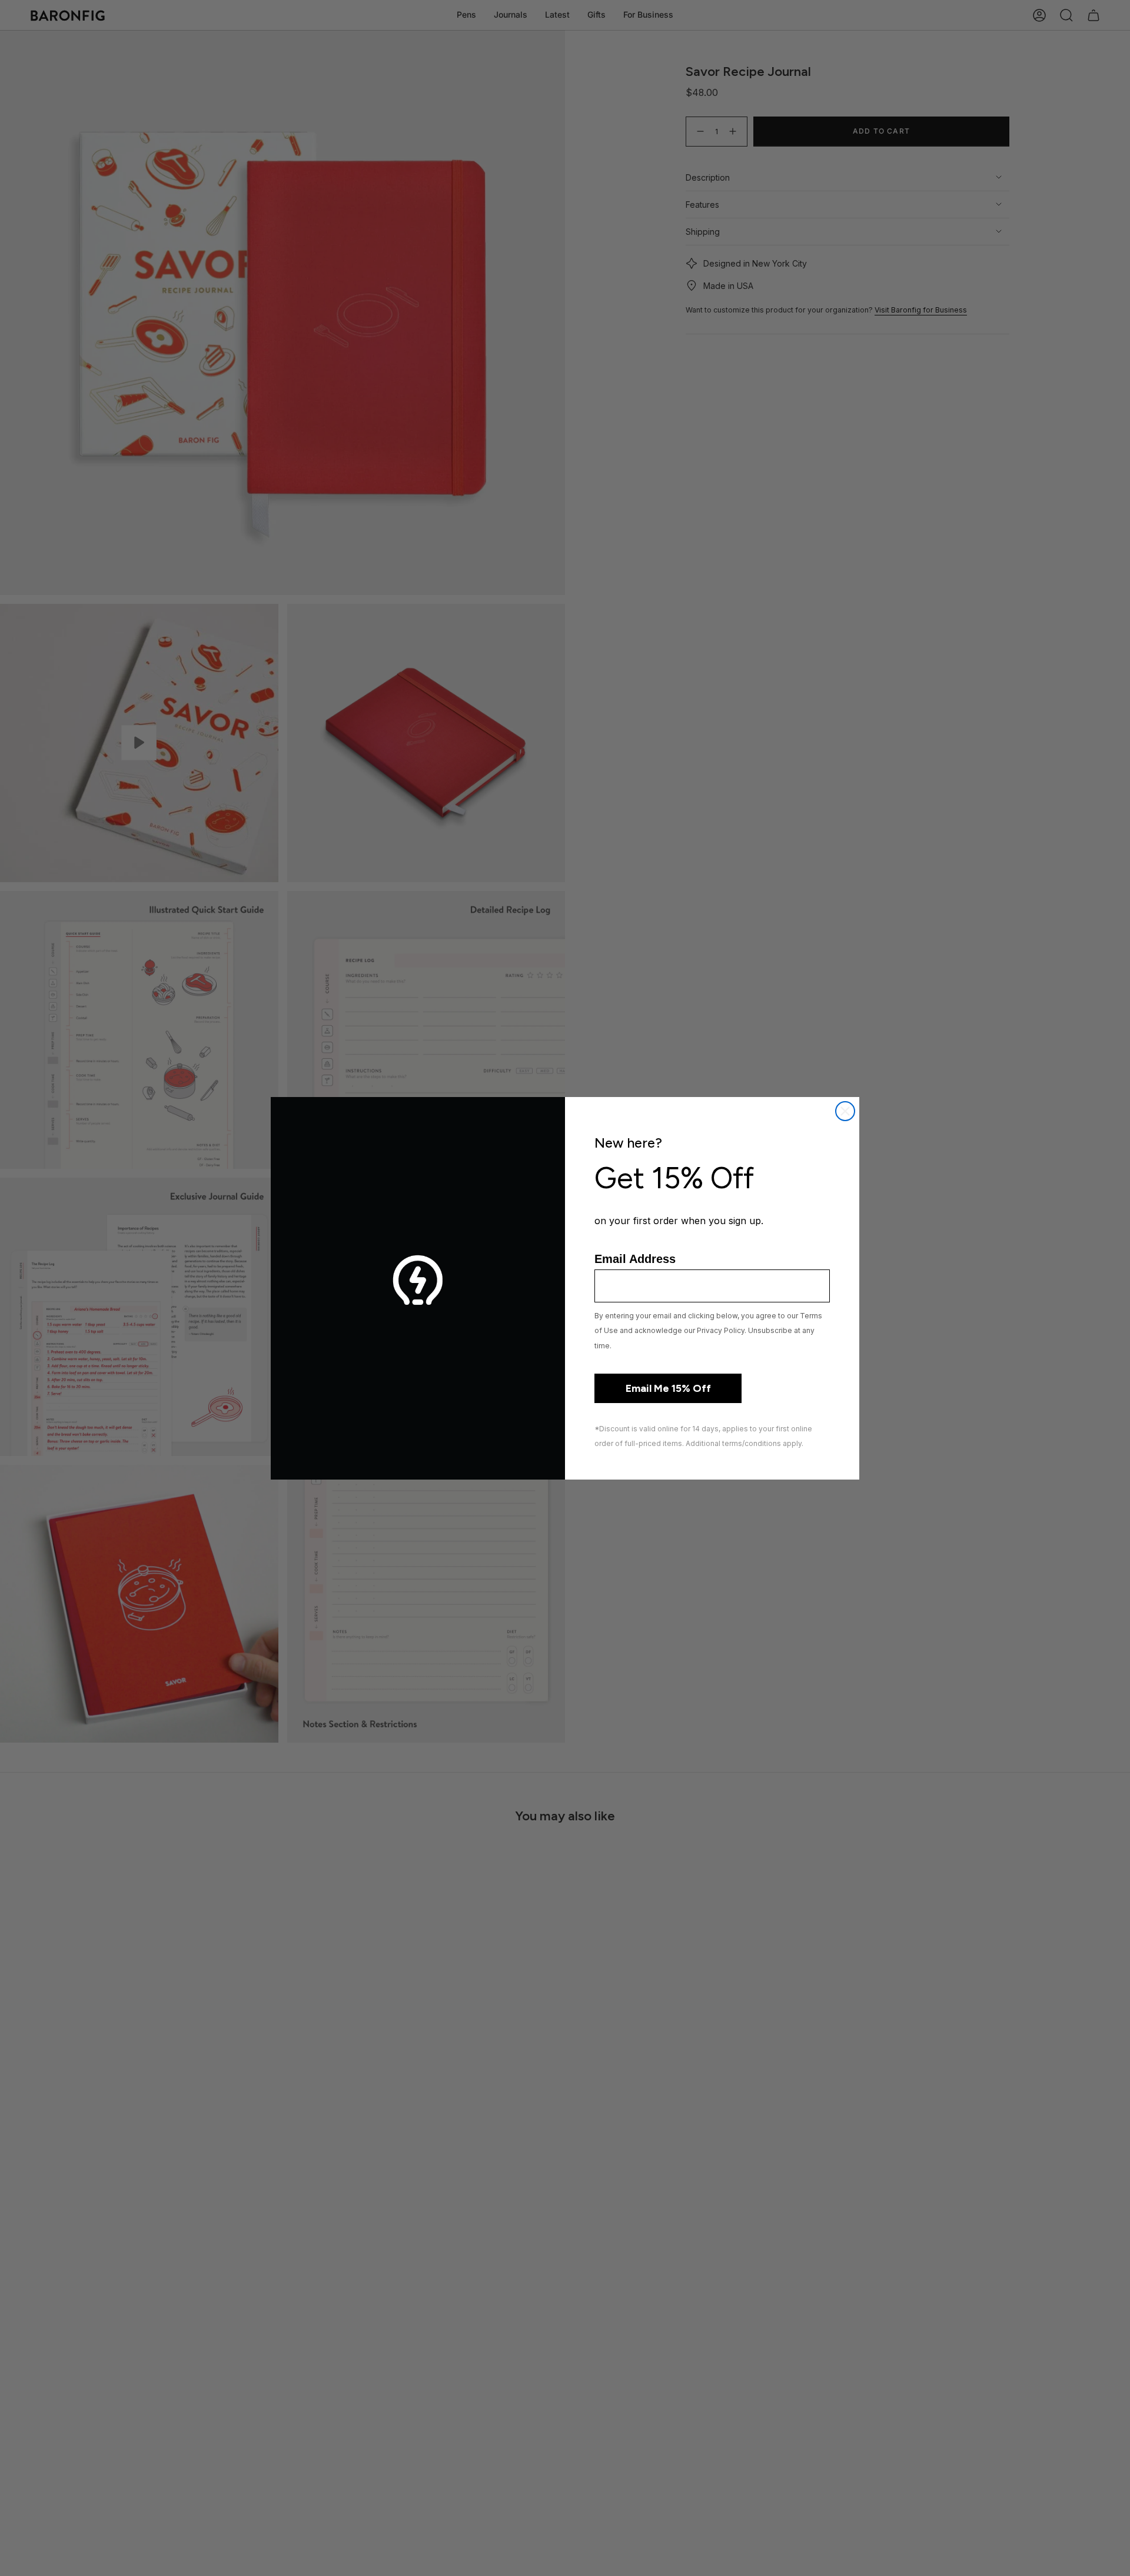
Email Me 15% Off (668, 1388)
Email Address (635, 1259)
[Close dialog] (845, 1111)
